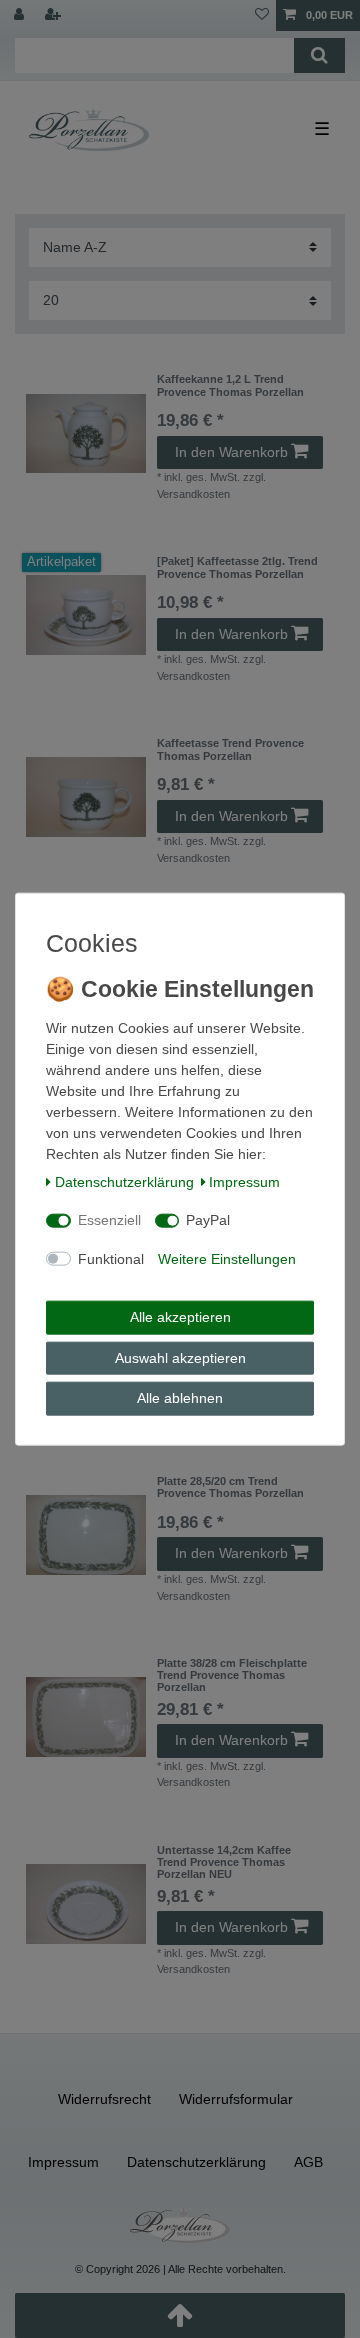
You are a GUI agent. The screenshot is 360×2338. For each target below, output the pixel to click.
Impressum (244, 1181)
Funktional (111, 1258)
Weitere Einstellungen (227, 1258)
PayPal (208, 1220)
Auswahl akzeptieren (180, 1357)
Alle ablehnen (180, 1398)
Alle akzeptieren (180, 1317)
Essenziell (109, 1220)
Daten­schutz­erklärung (124, 1181)
